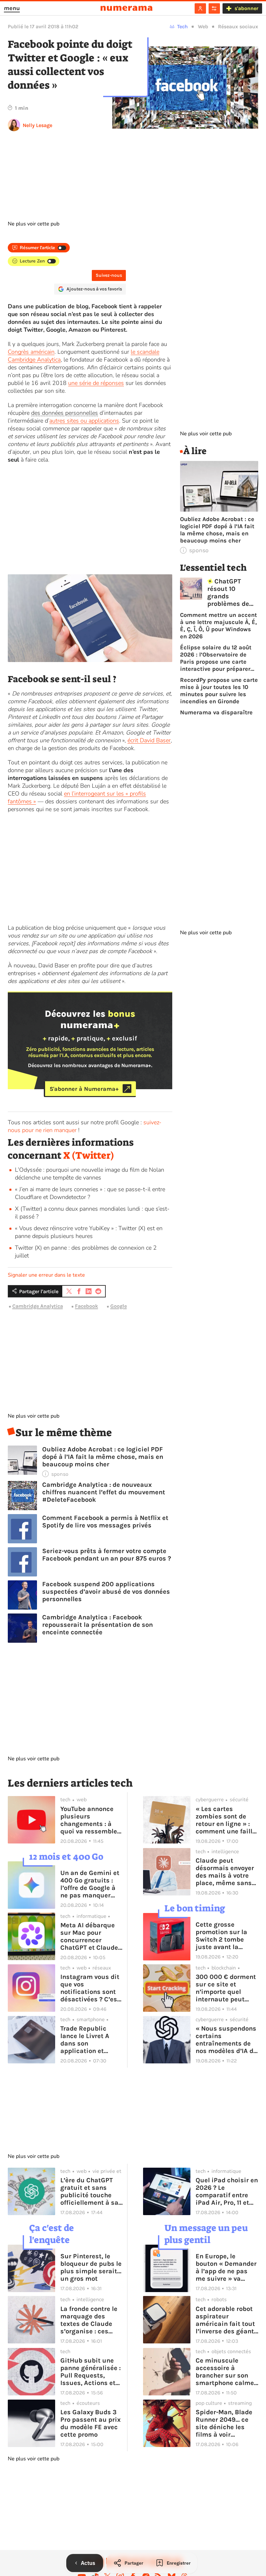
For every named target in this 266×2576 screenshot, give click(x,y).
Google (119, 1306)
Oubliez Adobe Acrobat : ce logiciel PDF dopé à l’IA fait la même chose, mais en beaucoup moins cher (103, 1457)
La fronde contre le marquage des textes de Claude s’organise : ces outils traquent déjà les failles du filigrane (91, 2320)
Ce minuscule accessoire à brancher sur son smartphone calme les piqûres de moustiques (225, 2372)
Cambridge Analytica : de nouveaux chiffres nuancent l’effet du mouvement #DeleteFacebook (104, 1492)
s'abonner (246, 8)
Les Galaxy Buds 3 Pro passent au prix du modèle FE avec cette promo (91, 2423)
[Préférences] (214, 8)
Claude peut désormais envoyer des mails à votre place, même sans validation (225, 1872)
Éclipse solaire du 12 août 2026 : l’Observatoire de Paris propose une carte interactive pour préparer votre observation (216, 658)
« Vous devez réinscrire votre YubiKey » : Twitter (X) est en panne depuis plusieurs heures (89, 1232)
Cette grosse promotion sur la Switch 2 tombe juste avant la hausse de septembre (221, 1936)
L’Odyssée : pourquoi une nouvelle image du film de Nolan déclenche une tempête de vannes (90, 1174)
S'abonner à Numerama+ (84, 1089)
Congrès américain (31, 352)
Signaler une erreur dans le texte (46, 1275)
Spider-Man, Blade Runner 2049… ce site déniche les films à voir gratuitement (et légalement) (224, 2423)
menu (12, 8)
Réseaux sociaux (238, 26)
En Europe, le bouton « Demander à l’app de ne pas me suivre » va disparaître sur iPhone (226, 2267)
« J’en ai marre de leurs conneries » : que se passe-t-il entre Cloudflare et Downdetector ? (90, 1193)
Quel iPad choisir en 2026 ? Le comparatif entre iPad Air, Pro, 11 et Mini (227, 2191)
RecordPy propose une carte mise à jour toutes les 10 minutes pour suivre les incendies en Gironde (219, 691)
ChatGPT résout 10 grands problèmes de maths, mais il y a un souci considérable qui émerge (232, 593)
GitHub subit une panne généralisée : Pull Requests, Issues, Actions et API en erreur (91, 2372)
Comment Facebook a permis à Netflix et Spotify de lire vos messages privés (105, 1522)
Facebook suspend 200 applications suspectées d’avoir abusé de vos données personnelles (106, 1592)
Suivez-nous (109, 275)
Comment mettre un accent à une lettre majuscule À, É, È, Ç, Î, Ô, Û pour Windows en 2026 (218, 626)
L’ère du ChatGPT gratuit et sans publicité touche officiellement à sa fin (89, 2191)
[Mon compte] (200, 8)
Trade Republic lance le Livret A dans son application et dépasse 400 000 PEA (87, 2040)
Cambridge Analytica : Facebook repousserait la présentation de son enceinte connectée (97, 1625)
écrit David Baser (149, 740)
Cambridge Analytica (38, 1306)
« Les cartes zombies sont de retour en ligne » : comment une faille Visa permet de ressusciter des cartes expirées (226, 1820)
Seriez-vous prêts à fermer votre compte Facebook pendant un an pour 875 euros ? (107, 1555)
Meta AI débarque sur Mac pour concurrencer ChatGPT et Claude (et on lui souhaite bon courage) (89, 1936)
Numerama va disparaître (216, 712)
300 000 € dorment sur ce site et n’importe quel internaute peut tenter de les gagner (227, 1988)
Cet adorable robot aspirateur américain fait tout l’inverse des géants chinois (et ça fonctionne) (227, 2320)
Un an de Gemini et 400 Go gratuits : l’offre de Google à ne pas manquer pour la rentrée (90, 1884)
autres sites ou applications (84, 421)
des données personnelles (65, 413)
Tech (182, 26)
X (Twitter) (89, 1155)
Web (203, 26)
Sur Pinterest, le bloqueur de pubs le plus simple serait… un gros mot (91, 2267)
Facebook (86, 1306)
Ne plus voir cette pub (34, 224)
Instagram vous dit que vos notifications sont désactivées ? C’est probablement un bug (90, 1988)
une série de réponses (96, 383)
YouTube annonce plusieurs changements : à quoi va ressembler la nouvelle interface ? (90, 1820)
